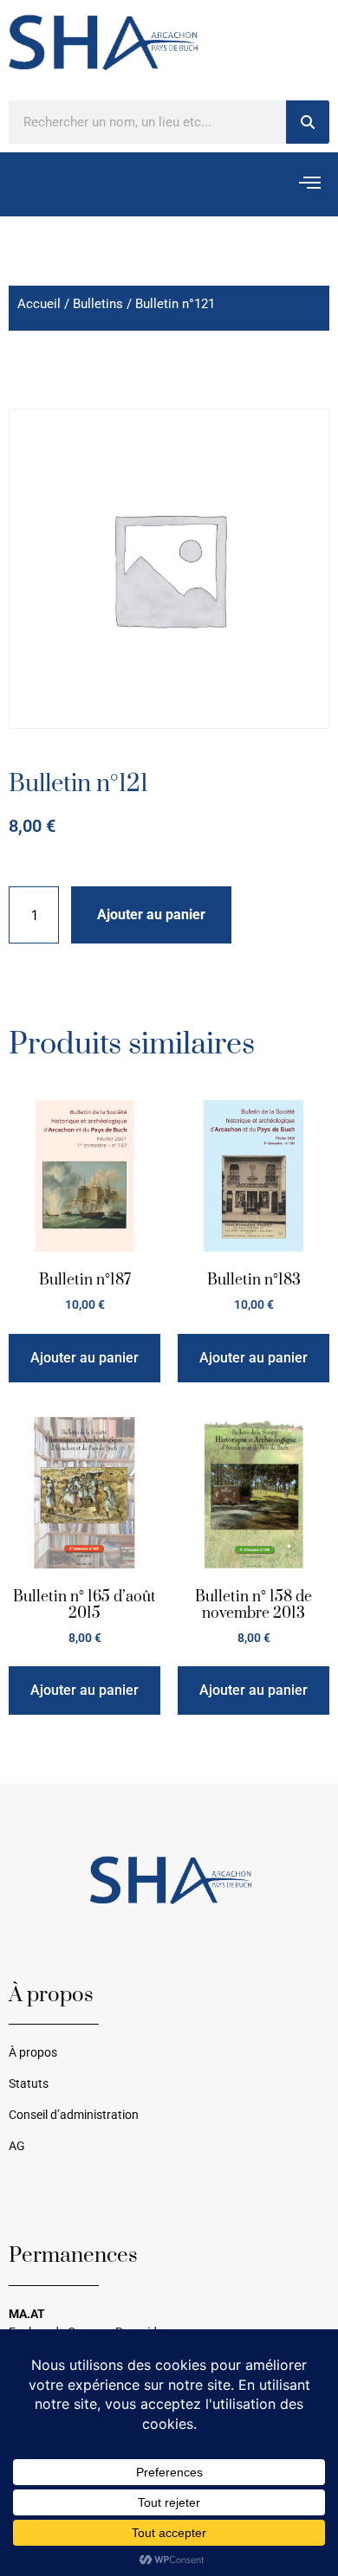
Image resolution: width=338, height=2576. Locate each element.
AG (17, 2146)
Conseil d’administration (74, 2115)
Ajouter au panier (151, 914)
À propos (33, 2053)
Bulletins (98, 304)
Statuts (29, 2084)
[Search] (308, 122)
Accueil (39, 304)
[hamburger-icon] (310, 184)
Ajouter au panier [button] (84, 1358)
